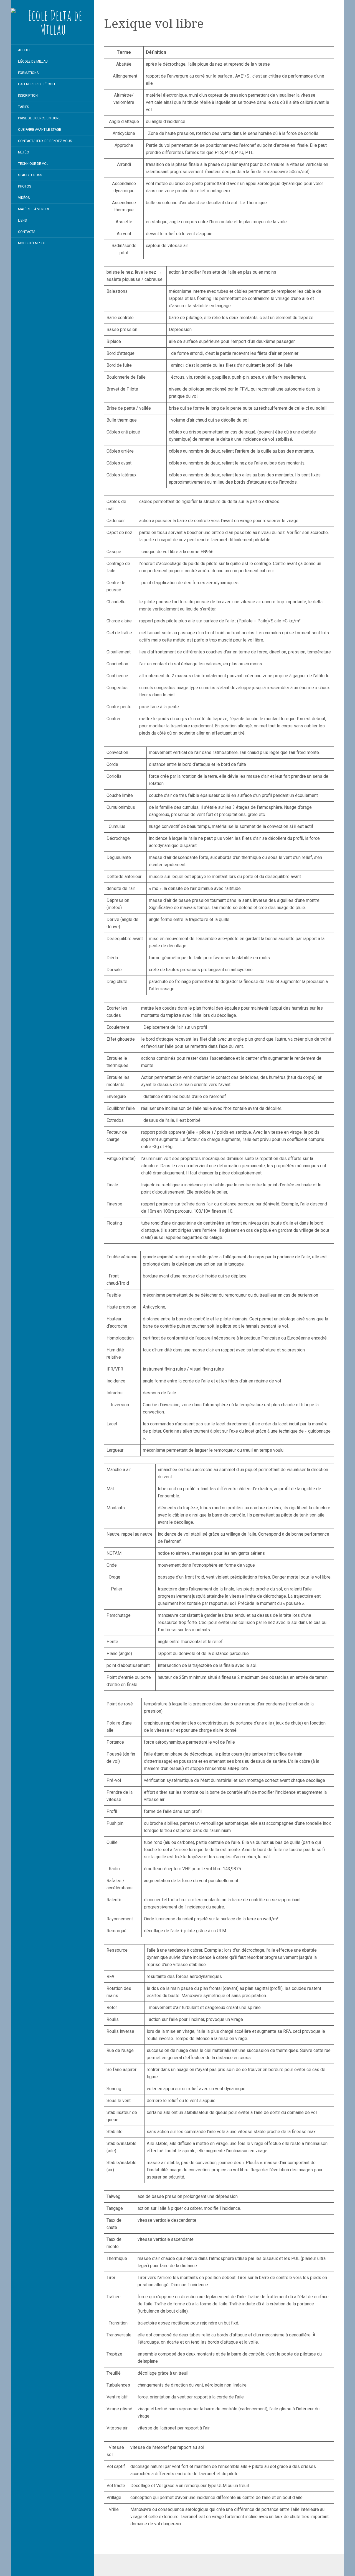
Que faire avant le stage (40, 130)
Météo (24, 152)
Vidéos (24, 198)
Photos (25, 186)
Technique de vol (33, 164)
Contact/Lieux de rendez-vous (45, 141)
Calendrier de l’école (37, 84)
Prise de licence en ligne (39, 118)
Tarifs (23, 107)
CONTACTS (27, 232)
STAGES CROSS (30, 175)
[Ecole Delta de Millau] (53, 22)
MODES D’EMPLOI (31, 243)
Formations (28, 73)
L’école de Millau (33, 61)
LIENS (22, 220)
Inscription (28, 96)
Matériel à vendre (34, 209)
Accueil (25, 50)
